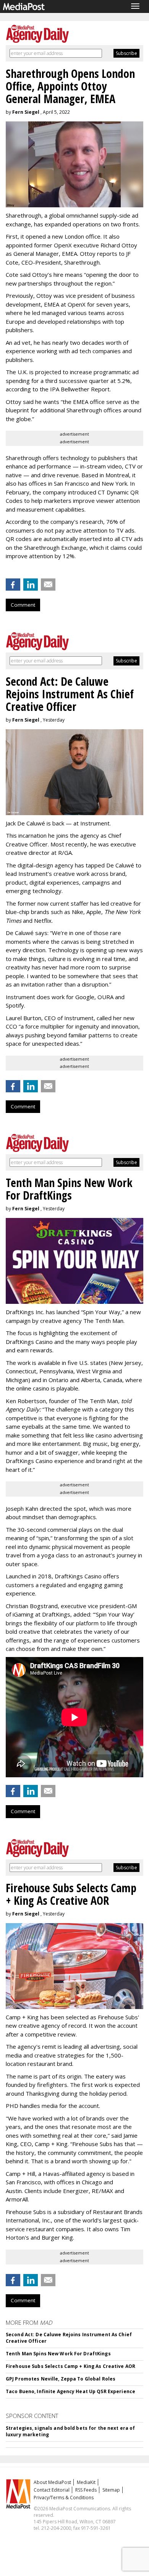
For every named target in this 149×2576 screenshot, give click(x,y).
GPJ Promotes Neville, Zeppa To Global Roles (61, 2379)
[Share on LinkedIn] (31, 585)
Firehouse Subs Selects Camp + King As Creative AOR (70, 2366)
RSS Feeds (86, 2490)
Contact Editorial (52, 2490)
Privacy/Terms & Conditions (64, 2498)
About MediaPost (52, 2482)
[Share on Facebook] (13, 585)
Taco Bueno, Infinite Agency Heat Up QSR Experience (70, 2391)
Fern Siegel (26, 112)
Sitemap (111, 2490)
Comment (23, 605)
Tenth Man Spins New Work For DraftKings (58, 2354)
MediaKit (86, 2482)
